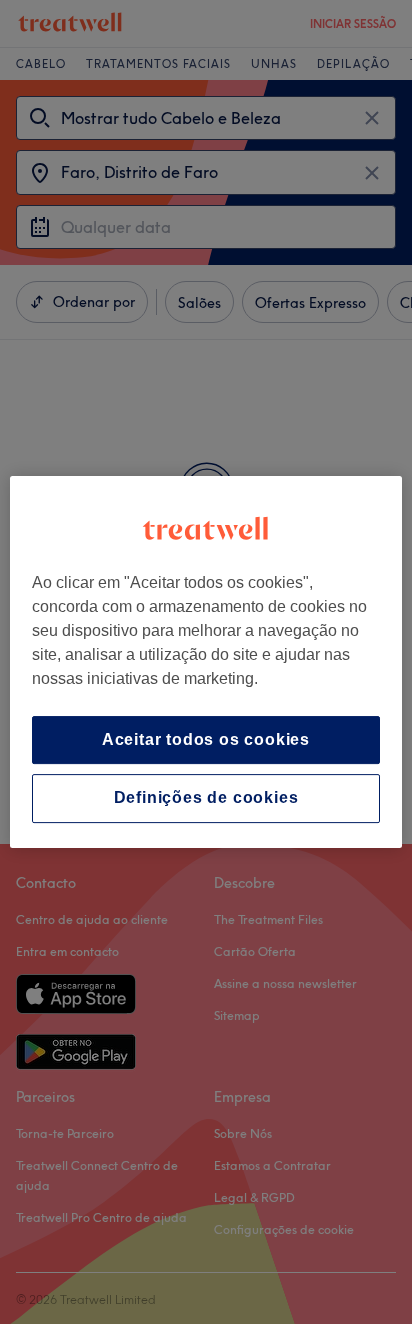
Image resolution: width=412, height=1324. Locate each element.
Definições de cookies (206, 798)
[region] (205, 662)
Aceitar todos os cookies (206, 739)
